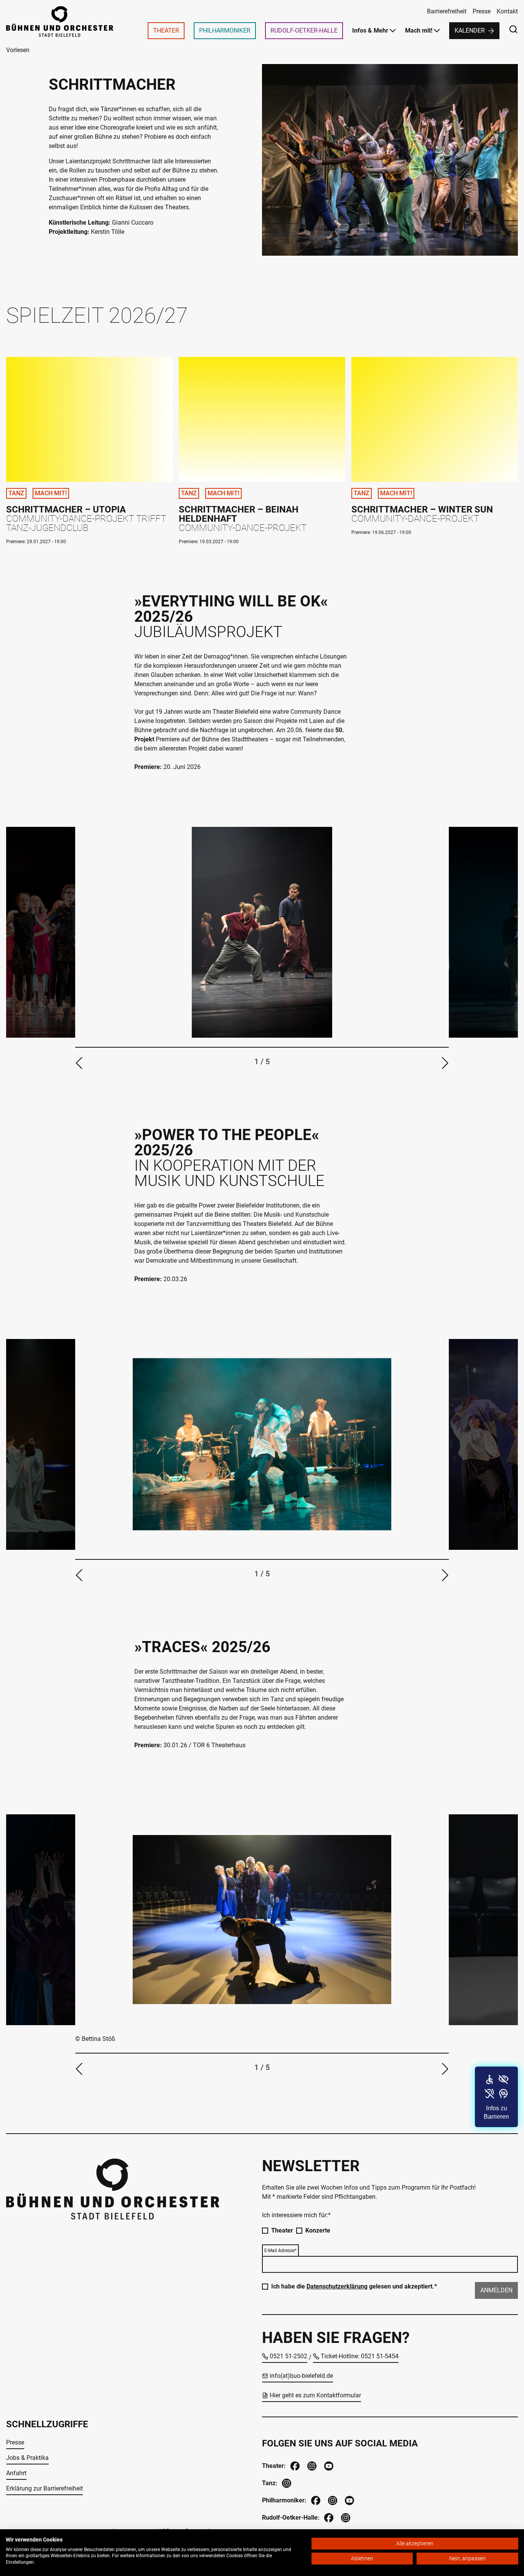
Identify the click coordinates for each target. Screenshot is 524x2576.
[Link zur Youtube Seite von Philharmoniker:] (349, 2500)
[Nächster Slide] (445, 1063)
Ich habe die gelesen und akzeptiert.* (354, 2286)
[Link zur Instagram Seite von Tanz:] (286, 2482)
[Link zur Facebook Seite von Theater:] (294, 2465)
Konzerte (318, 2230)
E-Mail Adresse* (280, 2251)
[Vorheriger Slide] (79, 1063)
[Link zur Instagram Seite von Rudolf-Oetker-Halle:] (345, 2517)
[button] (496, 2097)
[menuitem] (166, 31)
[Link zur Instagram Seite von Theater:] (311, 2465)
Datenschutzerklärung (337, 2286)
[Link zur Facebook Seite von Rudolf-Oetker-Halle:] (328, 2517)
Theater (282, 2230)
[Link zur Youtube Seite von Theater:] (328, 2465)
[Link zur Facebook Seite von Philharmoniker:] (315, 2500)
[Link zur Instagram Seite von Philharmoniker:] (332, 2500)
